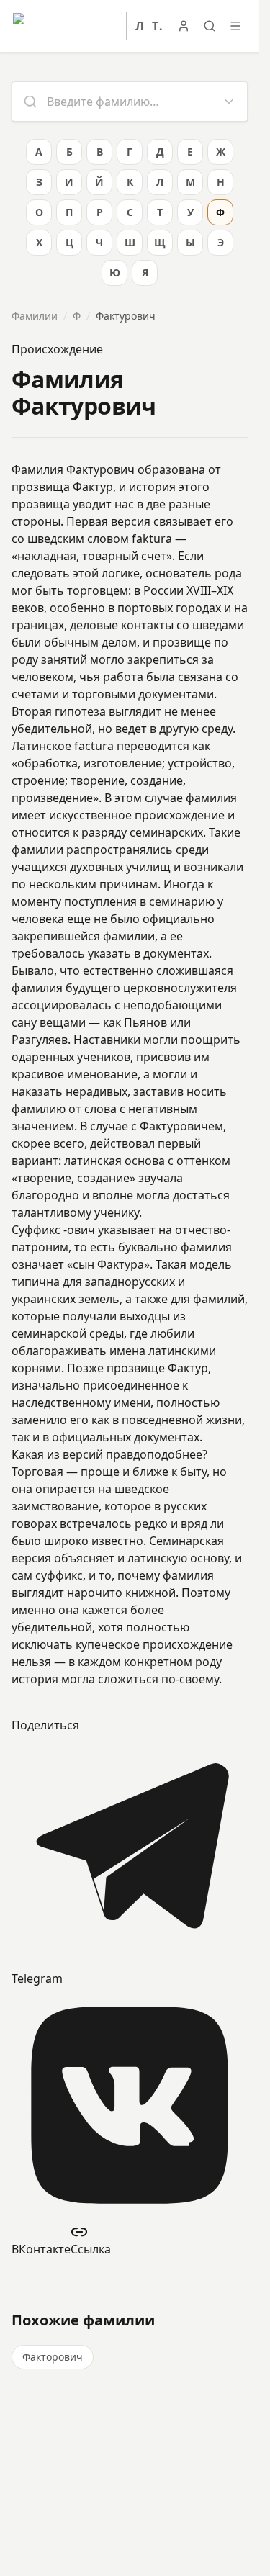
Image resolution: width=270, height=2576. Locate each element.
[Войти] (184, 26)
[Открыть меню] (235, 26)
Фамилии (35, 316)
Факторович (53, 2357)
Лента (139, 26)
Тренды (157, 26)
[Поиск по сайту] (210, 26)
